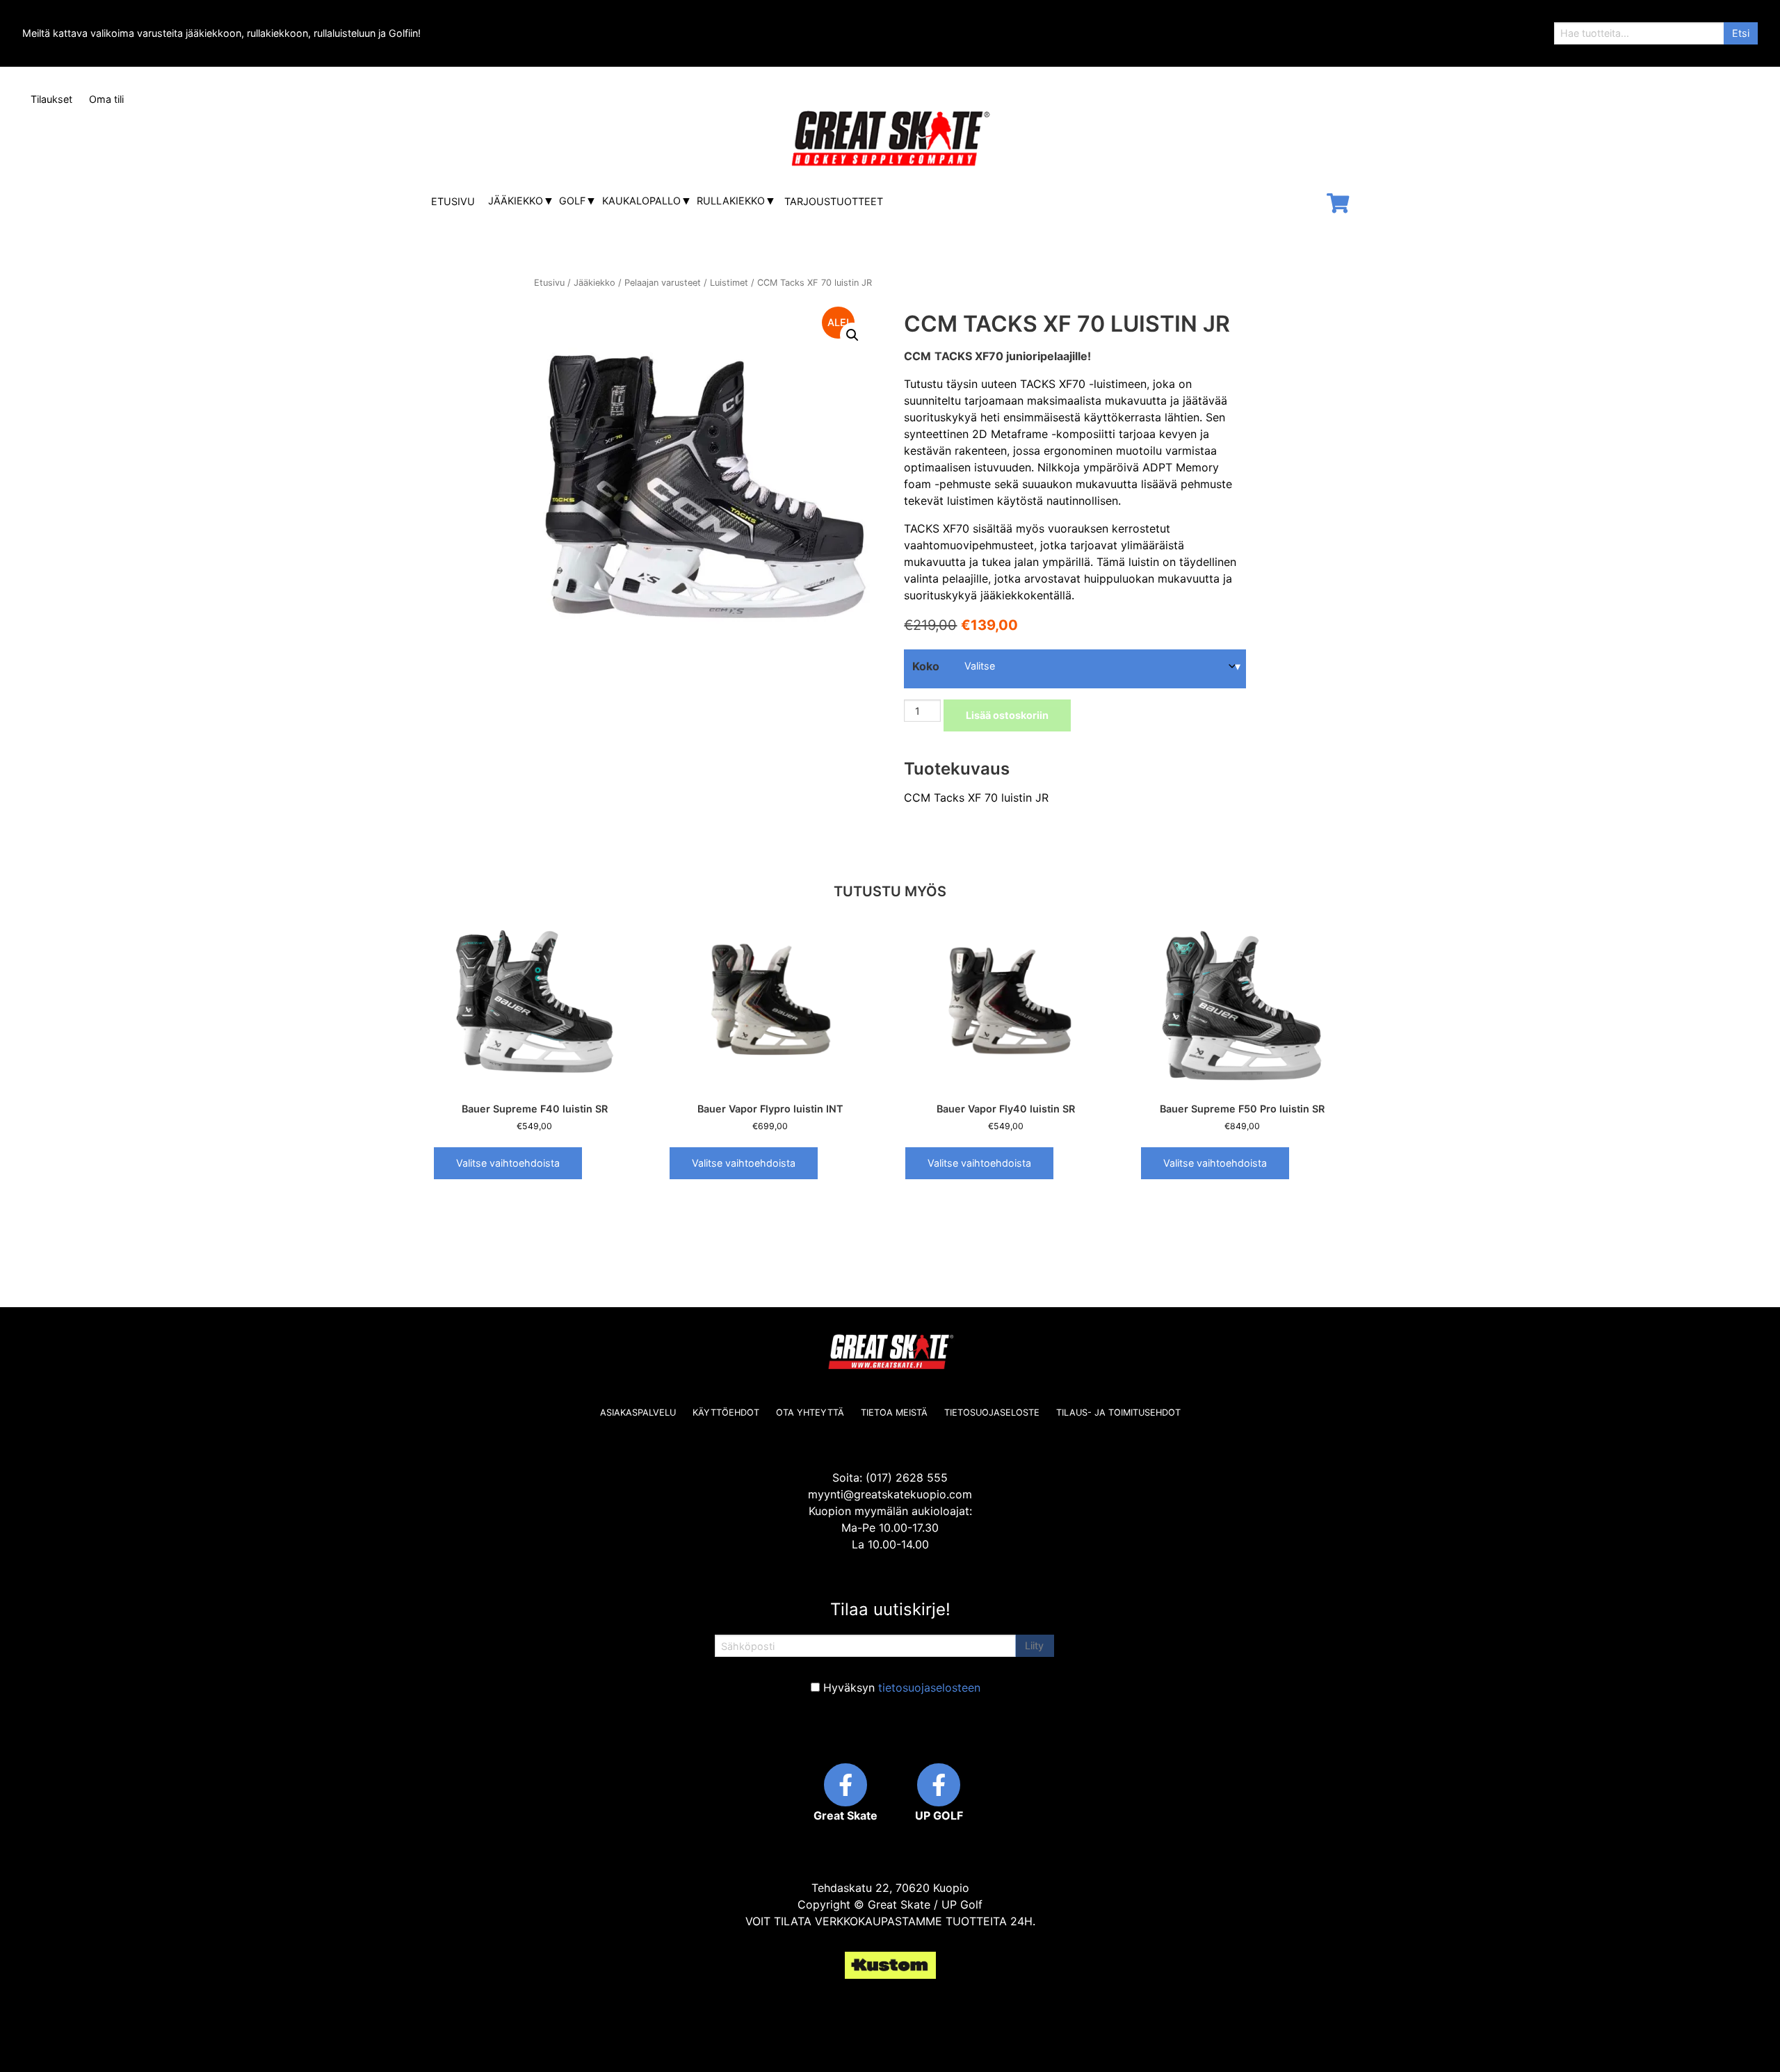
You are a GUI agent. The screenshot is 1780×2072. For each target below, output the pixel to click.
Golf (572, 201)
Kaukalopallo (641, 201)
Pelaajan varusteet (663, 283)
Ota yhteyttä (810, 1413)
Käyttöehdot (726, 1413)
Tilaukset (51, 99)
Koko (926, 666)
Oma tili (106, 99)
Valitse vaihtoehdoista (508, 1163)
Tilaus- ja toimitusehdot (1118, 1413)
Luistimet (729, 283)
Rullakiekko (731, 201)
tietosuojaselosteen (929, 1687)
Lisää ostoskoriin (1007, 715)
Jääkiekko (516, 201)
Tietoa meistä (894, 1413)
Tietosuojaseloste (992, 1413)
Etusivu (453, 201)
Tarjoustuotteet (834, 201)
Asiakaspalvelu (638, 1413)
